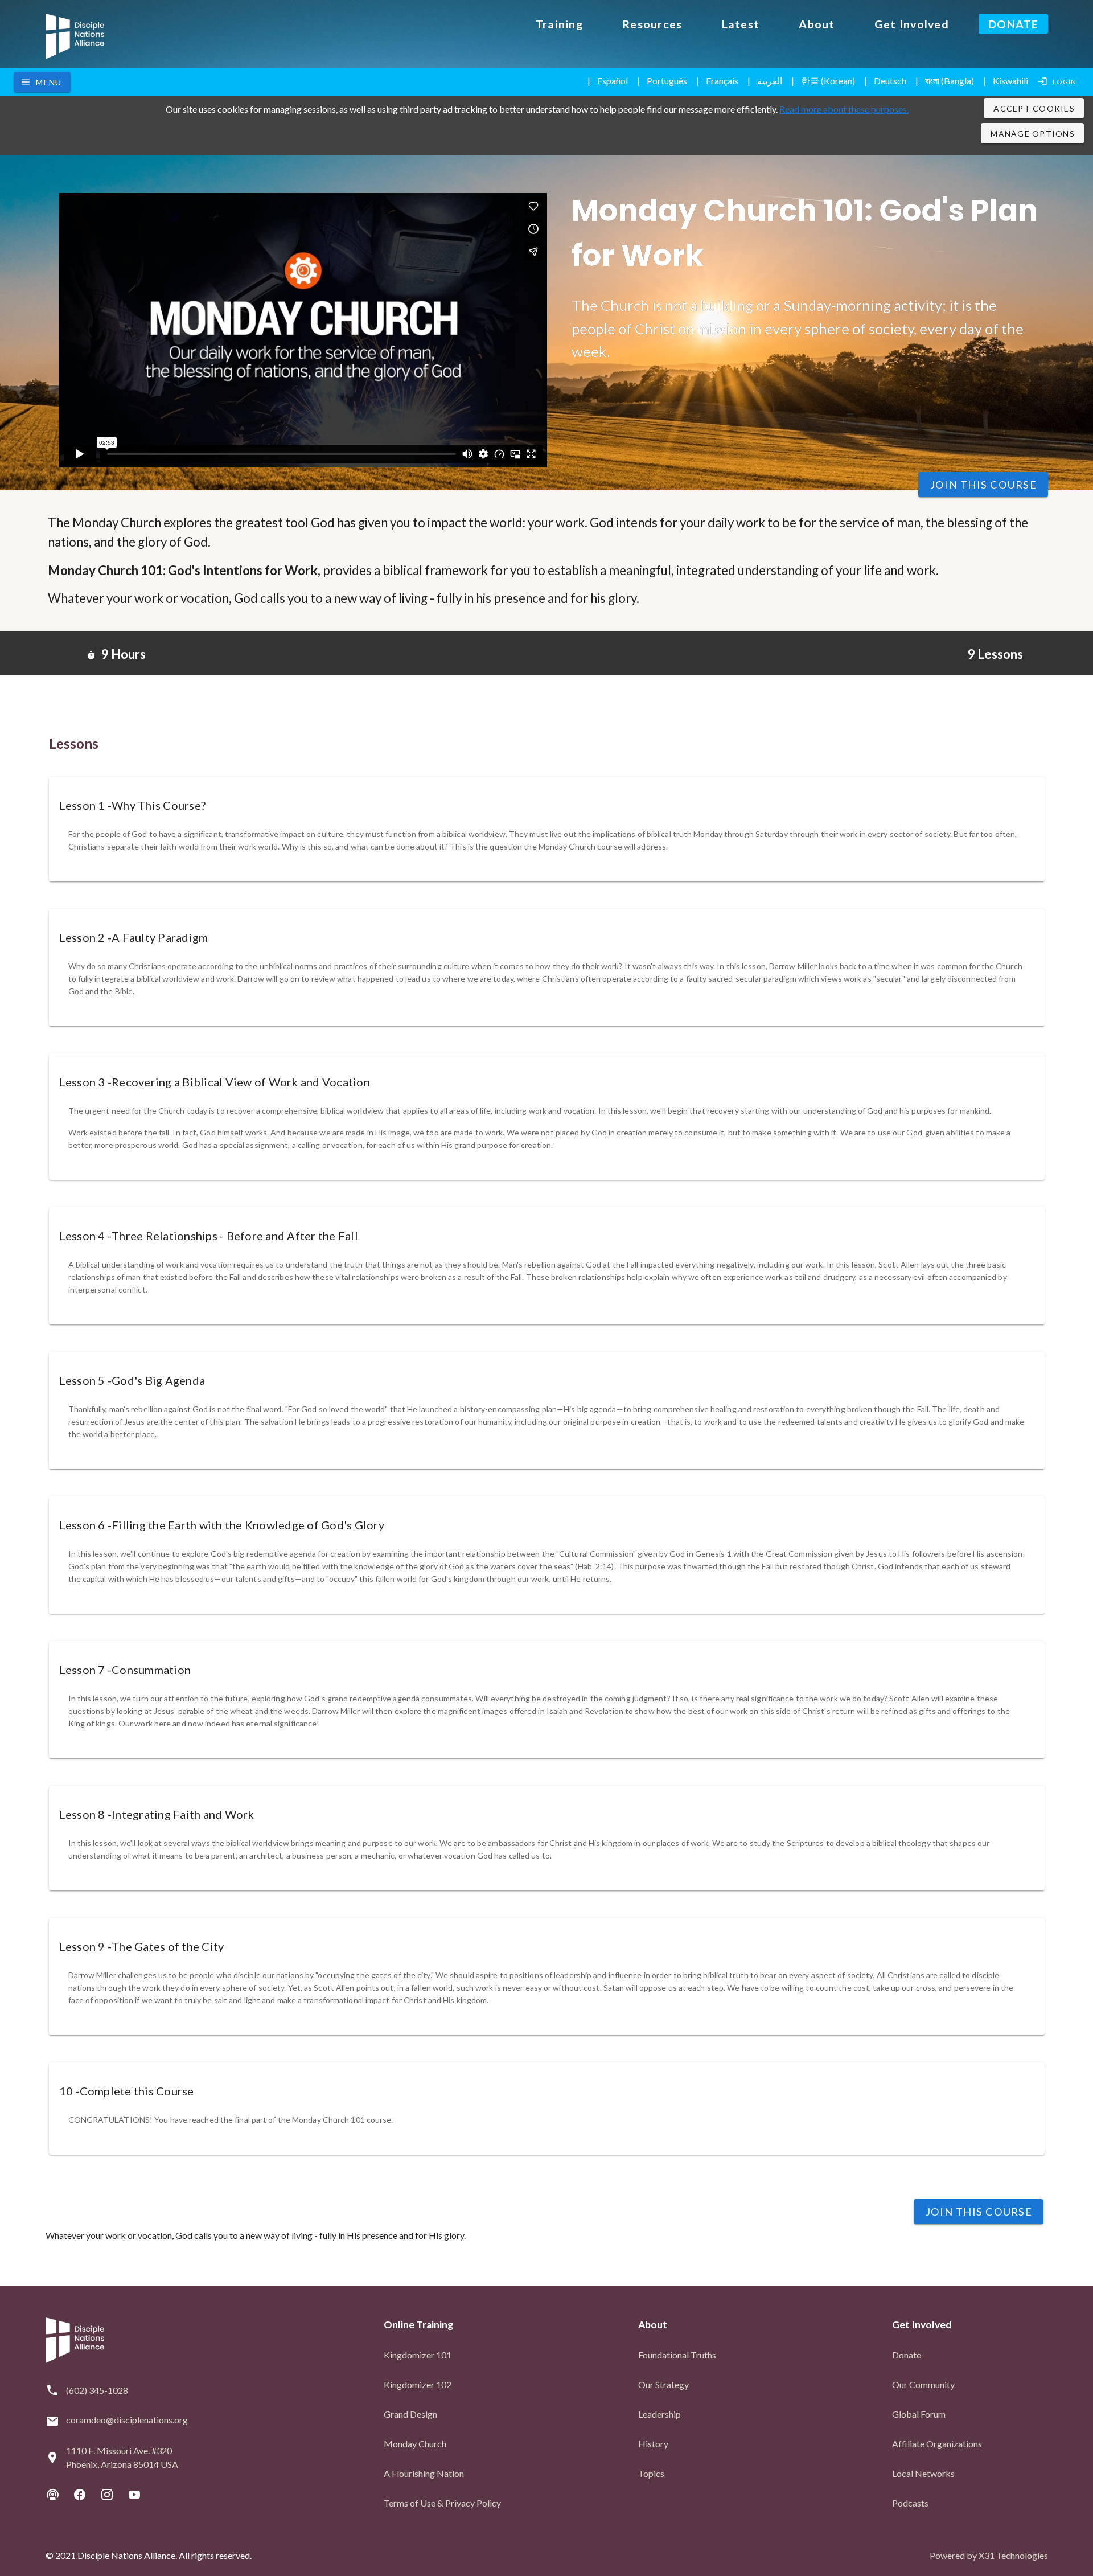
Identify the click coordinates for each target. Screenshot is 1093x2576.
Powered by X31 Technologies (989, 2555)
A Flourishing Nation (424, 2473)
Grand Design (410, 2414)
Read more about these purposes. (844, 109)
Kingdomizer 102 (418, 2384)
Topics (651, 2473)
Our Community (923, 2384)
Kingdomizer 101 (418, 2355)
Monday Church (415, 2444)
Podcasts (910, 2503)
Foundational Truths (677, 2355)
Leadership (660, 2414)
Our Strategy (663, 2384)
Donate (907, 2355)
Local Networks (923, 2473)
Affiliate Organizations (937, 2444)
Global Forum (919, 2414)
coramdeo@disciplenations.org (127, 2420)
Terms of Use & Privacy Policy (442, 2503)
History (653, 2444)
